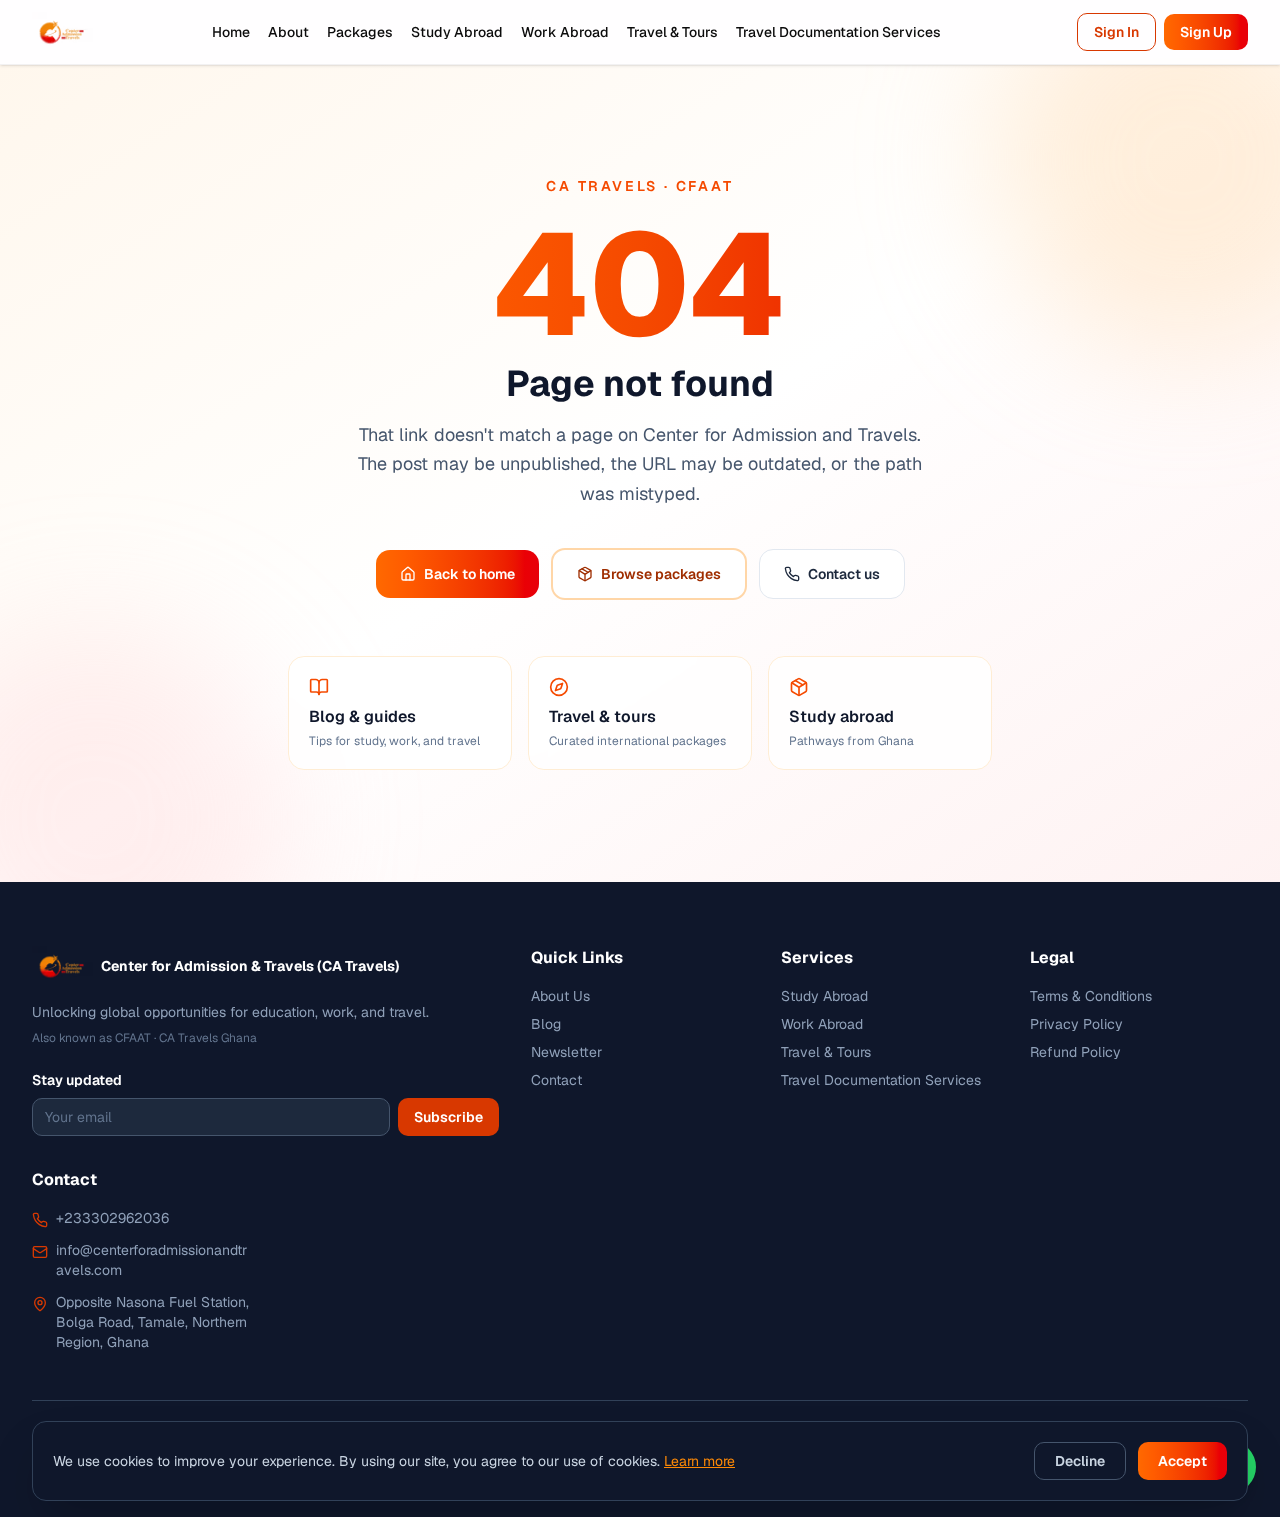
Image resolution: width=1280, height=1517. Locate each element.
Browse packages (661, 574)
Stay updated (77, 1080)
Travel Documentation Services (838, 32)
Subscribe (448, 1117)
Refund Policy (1075, 1052)
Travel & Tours (672, 32)
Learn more (699, 1461)
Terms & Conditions (1091, 996)
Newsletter (566, 1052)
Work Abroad (565, 32)
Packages (360, 32)
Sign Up (1206, 32)
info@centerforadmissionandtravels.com (151, 1260)
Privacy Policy (1076, 1024)
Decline (1080, 1461)
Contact (556, 1080)
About (288, 32)
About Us (560, 996)
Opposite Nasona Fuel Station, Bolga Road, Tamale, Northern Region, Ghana (152, 1322)
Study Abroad (457, 32)
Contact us (844, 574)
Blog (546, 1024)
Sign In (1116, 32)
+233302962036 (112, 1218)
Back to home (469, 574)
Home (231, 32)
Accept (1182, 1461)
